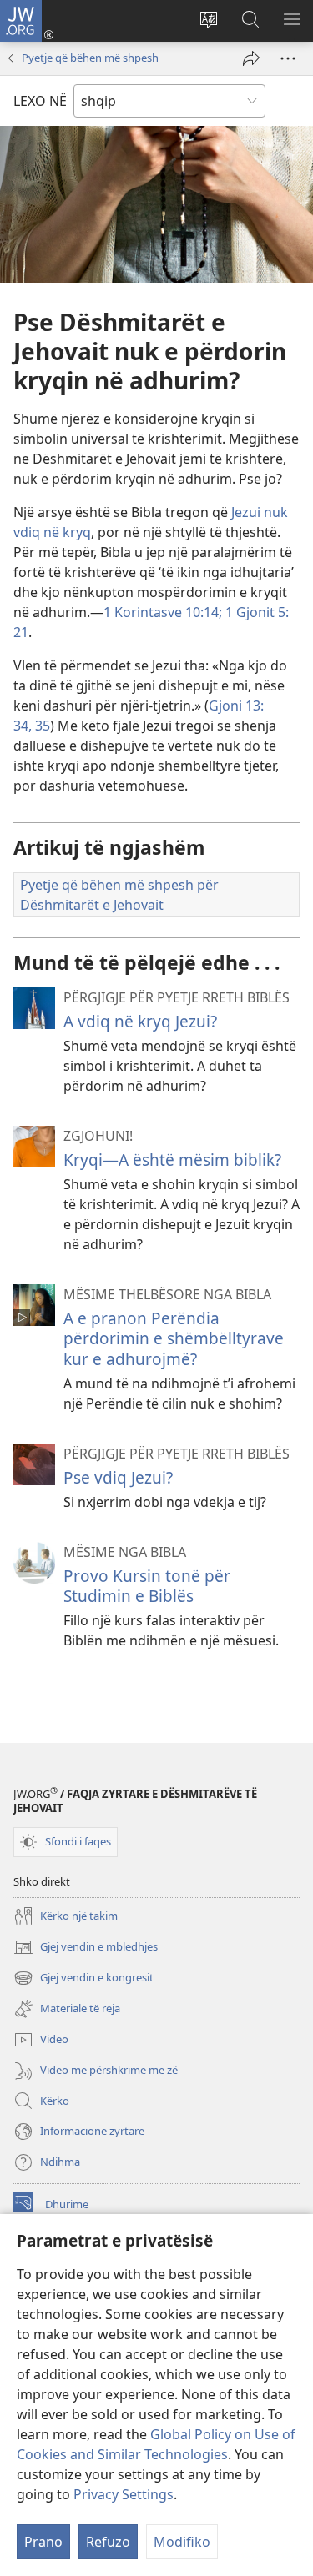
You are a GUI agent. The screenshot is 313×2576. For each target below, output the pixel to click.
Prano (43, 2542)
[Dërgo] (251, 58)
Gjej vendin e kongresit (83, 1979)
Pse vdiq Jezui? (118, 1477)
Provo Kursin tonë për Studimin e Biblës (147, 1586)
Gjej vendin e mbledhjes (86, 1948)
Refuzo (108, 2542)
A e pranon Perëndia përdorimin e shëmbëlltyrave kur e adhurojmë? (174, 1338)
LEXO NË (40, 101)
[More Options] (288, 58)
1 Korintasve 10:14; (163, 612)
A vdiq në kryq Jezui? (140, 1021)
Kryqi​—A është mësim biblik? (172, 1160)
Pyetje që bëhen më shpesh (90, 58)
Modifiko (182, 2542)
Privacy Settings (124, 2494)
